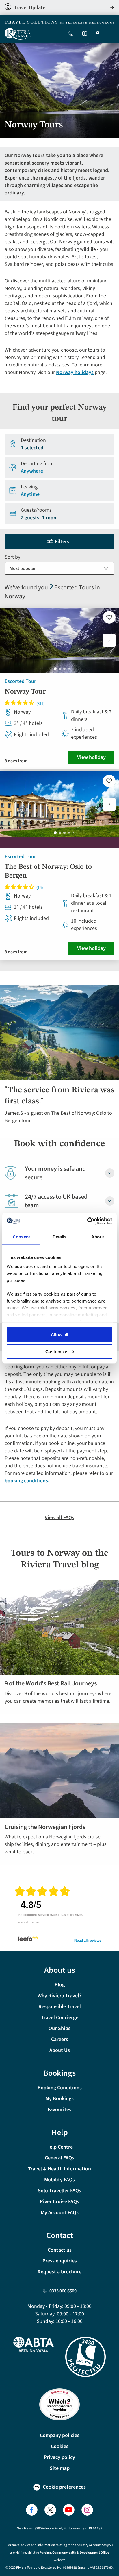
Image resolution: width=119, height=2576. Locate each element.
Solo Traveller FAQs (59, 2191)
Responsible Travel (60, 2007)
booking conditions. (27, 1481)
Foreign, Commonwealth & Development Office (74, 2553)
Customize (56, 1351)
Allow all (59, 1335)
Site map (60, 2468)
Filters (62, 542)
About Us (60, 2050)
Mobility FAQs (59, 2180)
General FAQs (59, 2158)
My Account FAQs (60, 2213)
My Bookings (59, 2099)
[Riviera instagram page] (87, 2510)
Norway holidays (75, 372)
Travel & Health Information (59, 2169)
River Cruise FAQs (59, 2202)
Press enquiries (60, 2261)
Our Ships (59, 2028)
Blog (60, 1985)
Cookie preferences (64, 2487)
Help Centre (59, 2147)
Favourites (59, 2110)
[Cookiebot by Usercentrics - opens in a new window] (87, 1221)
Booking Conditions (60, 2088)
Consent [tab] (21, 1237)
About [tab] (98, 1237)
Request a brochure (59, 2272)
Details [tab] (60, 1237)
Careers (60, 2039)
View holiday (91, 757)
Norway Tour (25, 692)
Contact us (60, 2250)
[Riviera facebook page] (32, 2510)
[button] (109, 640)
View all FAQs (59, 1518)
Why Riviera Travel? (59, 1996)
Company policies (60, 2435)
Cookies (60, 2446)
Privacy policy (59, 2457)
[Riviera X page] (50, 2510)
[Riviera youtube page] (69, 2510)
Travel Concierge (60, 2018)
